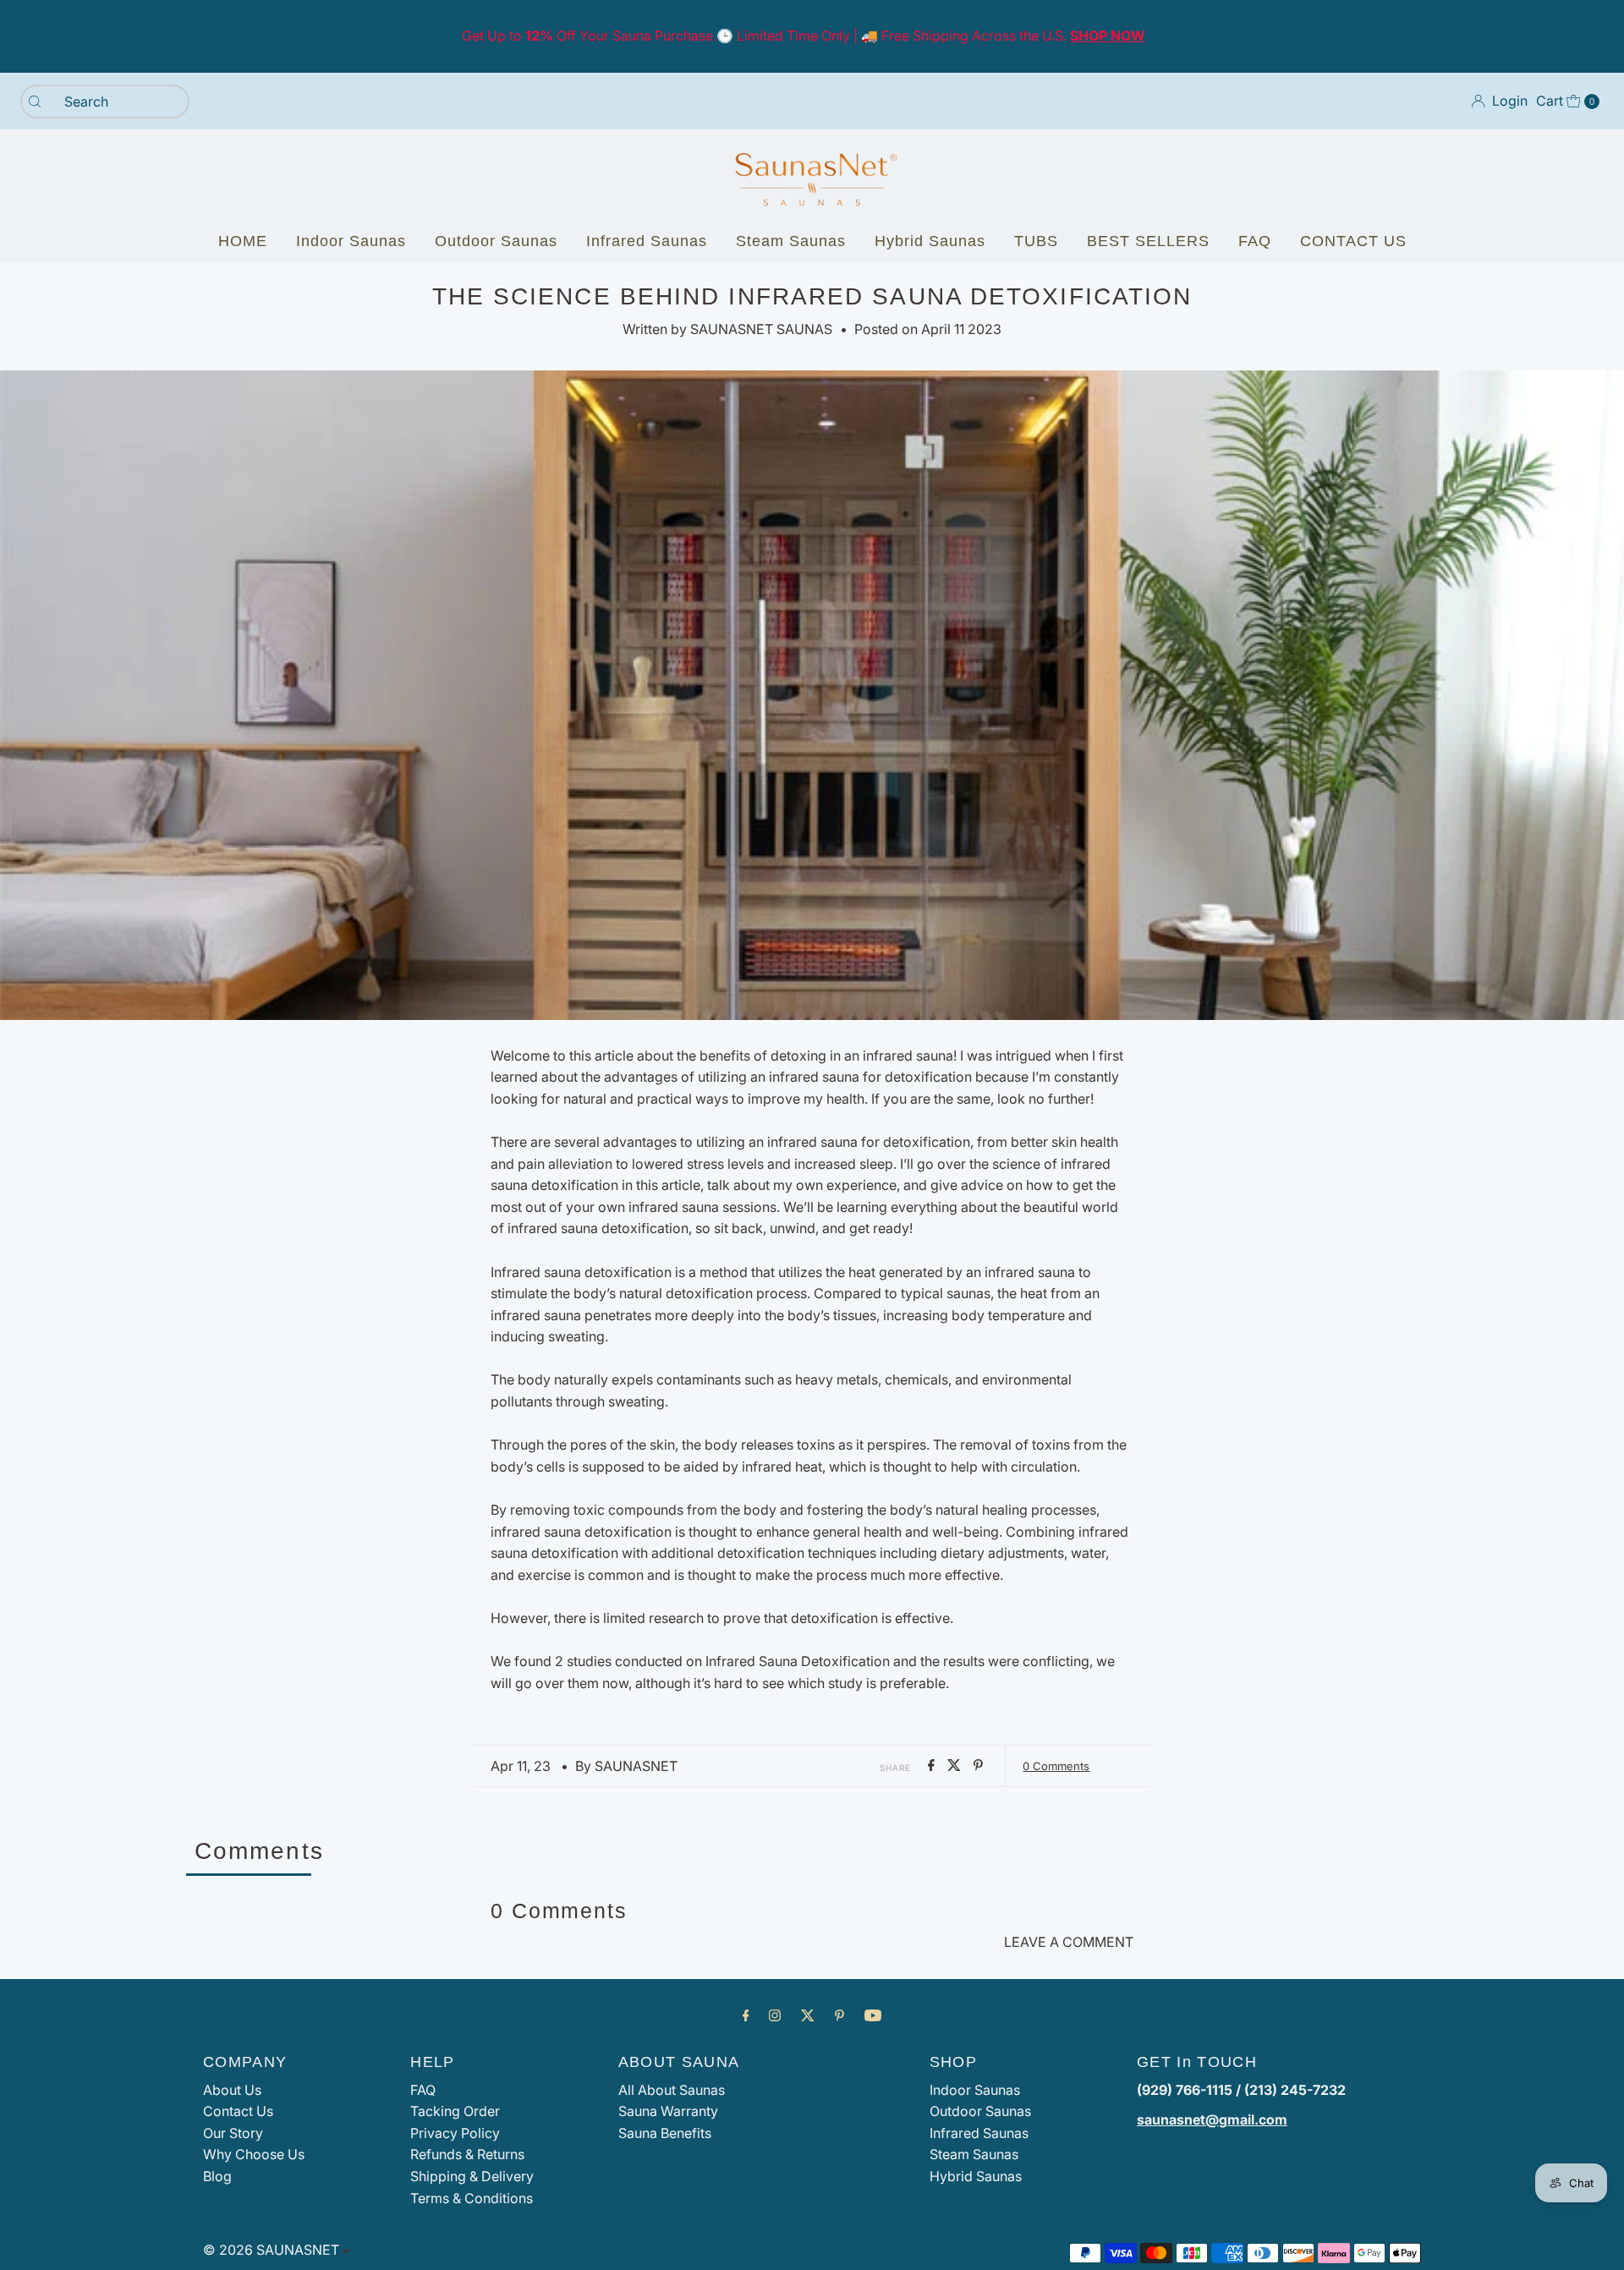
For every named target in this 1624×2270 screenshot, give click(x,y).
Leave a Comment (1069, 1942)
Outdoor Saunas (496, 241)
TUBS (1036, 241)
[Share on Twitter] (956, 1766)
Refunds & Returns (467, 2154)
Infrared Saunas (647, 241)
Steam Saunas (791, 241)
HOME (243, 241)
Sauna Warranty (668, 2111)
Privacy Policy (455, 2133)
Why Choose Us (254, 2154)
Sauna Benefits (665, 2133)
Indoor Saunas (351, 241)
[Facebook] (746, 2015)
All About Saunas (672, 2090)
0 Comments (1056, 1766)
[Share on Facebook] (933, 1766)
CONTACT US (1353, 241)
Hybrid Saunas (930, 241)
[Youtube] (873, 2015)
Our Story (233, 2133)
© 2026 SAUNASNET (271, 2250)
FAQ (1255, 241)
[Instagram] (775, 2015)
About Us (232, 2090)
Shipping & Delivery (472, 2176)
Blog (217, 2176)
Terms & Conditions (472, 2198)
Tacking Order (455, 2111)
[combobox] (105, 101)
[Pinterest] (839, 2015)
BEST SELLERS (1148, 241)
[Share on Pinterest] (978, 1766)
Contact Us (238, 2111)
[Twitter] (808, 2015)
